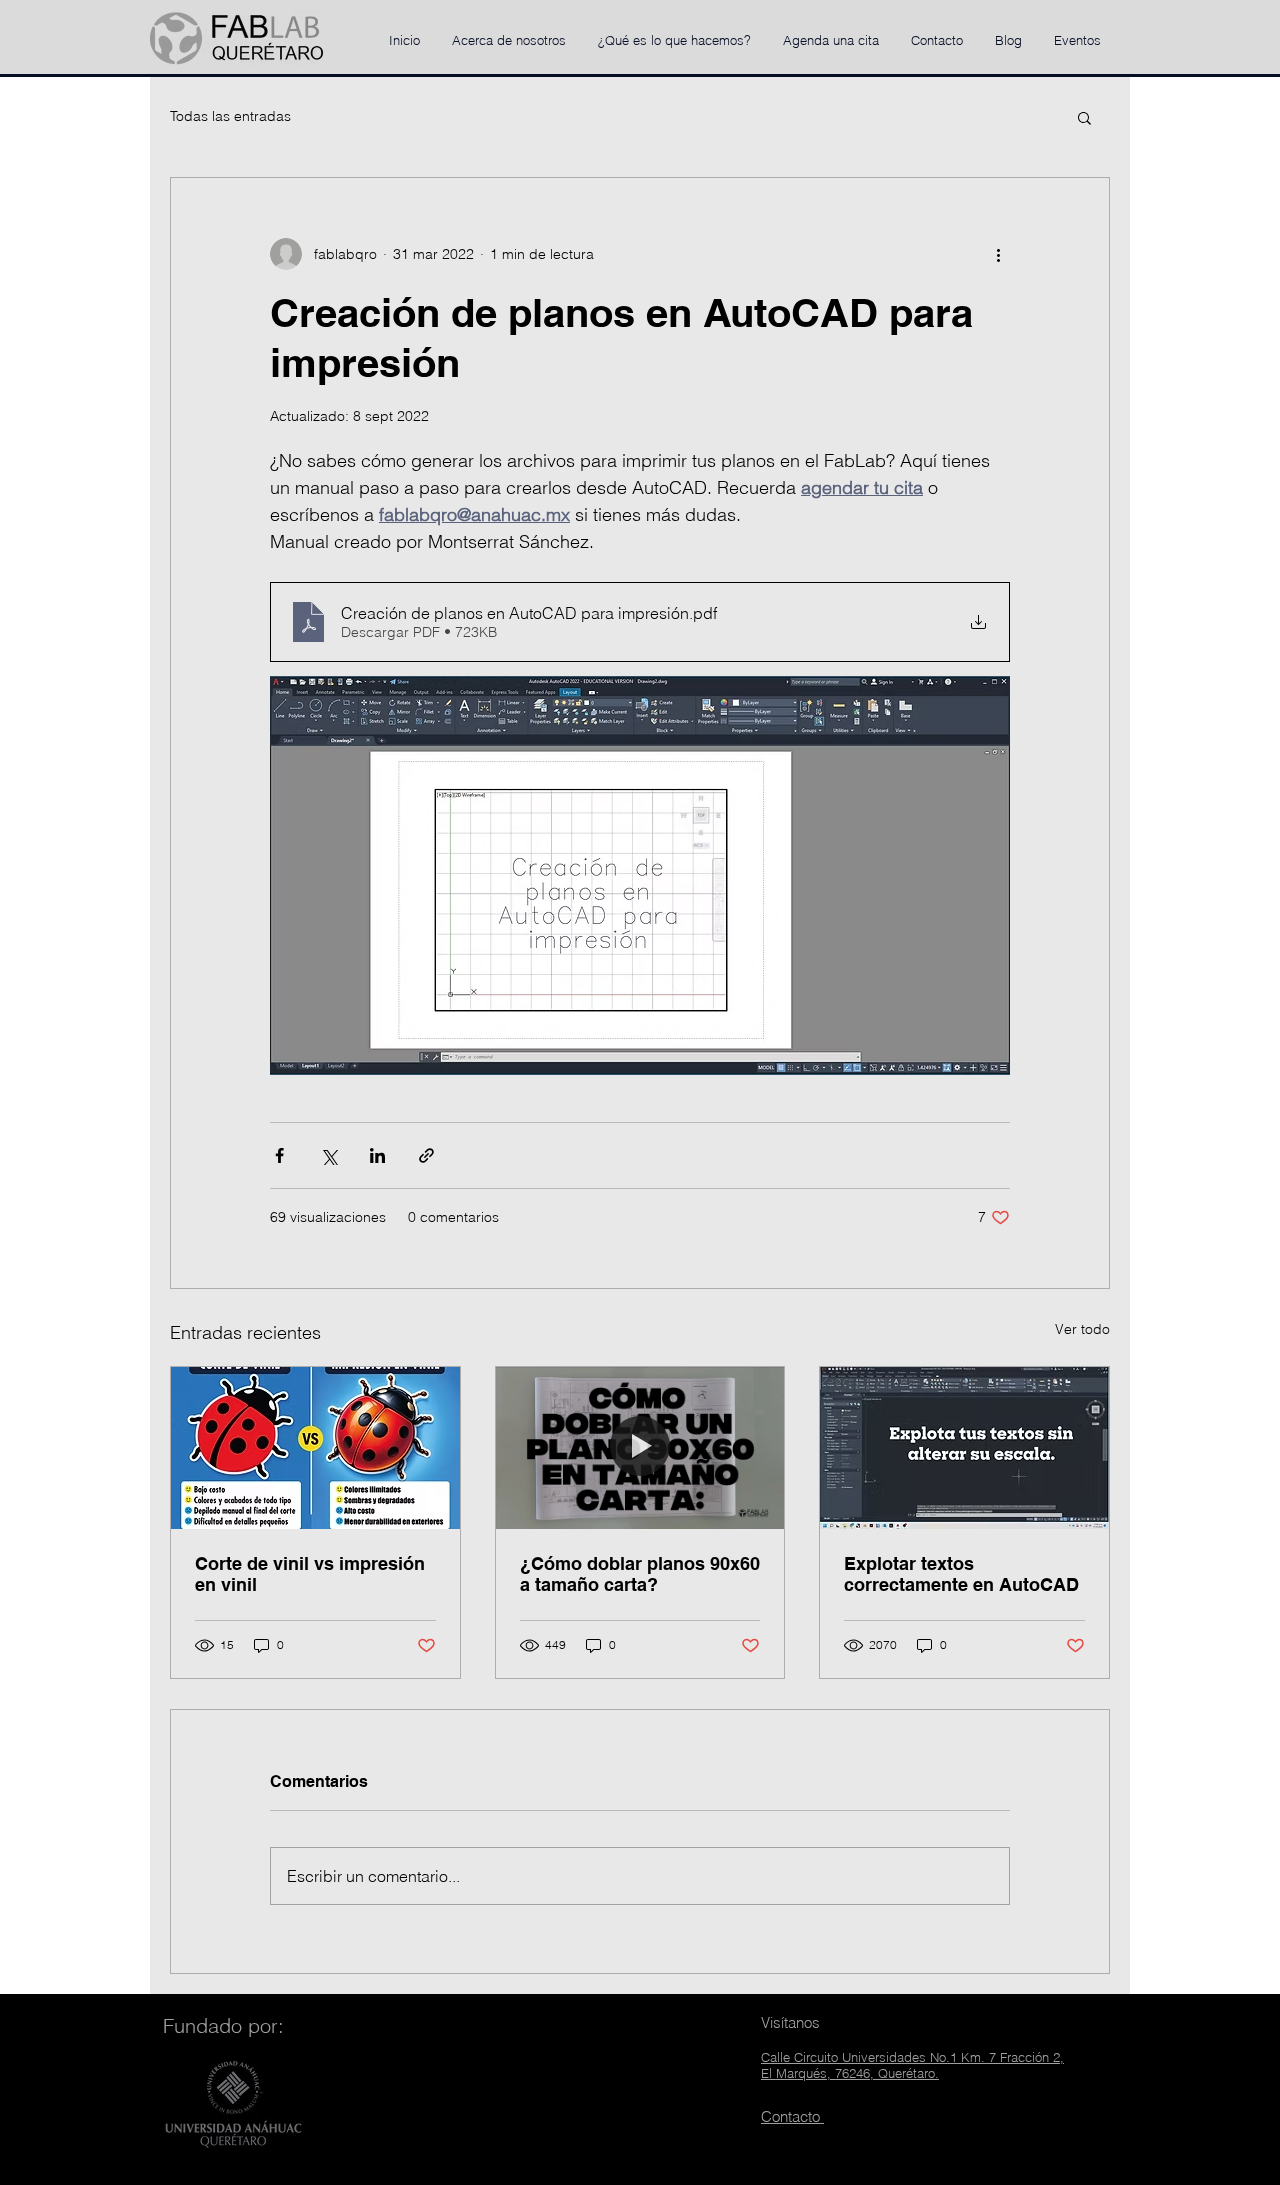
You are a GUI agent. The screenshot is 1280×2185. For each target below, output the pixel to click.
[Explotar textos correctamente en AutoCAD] (964, 1448)
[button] (1084, 117)
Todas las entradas (230, 116)
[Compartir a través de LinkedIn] (377, 1155)
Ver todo (1082, 1329)
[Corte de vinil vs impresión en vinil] (315, 1448)
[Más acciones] (998, 254)
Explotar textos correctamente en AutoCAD (961, 1574)
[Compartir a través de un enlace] (426, 1155)
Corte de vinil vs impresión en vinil (310, 1574)
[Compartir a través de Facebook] (279, 1155)
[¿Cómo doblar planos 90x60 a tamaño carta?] (640, 1448)
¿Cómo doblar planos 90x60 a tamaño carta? (640, 1574)
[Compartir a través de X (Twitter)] (328, 1155)
